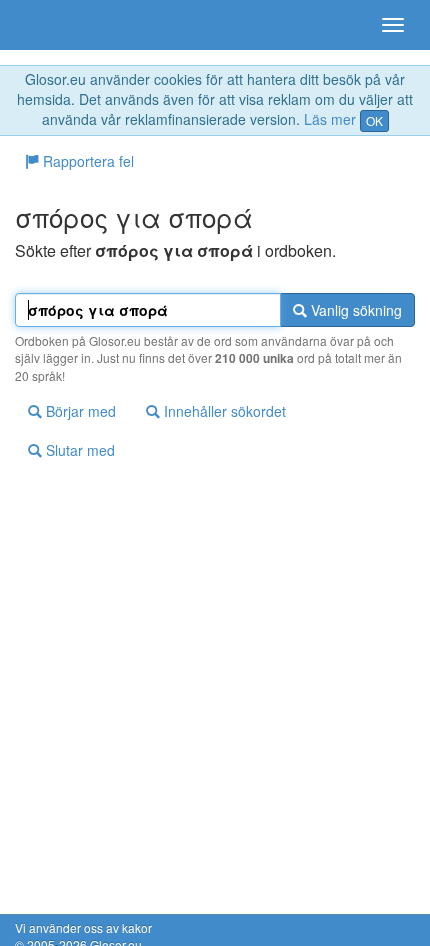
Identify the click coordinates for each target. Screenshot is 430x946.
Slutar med (78, 450)
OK (374, 120)
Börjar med (79, 411)
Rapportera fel (86, 161)
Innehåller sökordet (223, 411)
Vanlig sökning (354, 310)
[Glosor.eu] (50, 25)
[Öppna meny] (393, 25)
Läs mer (330, 119)
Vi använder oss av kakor (83, 927)
